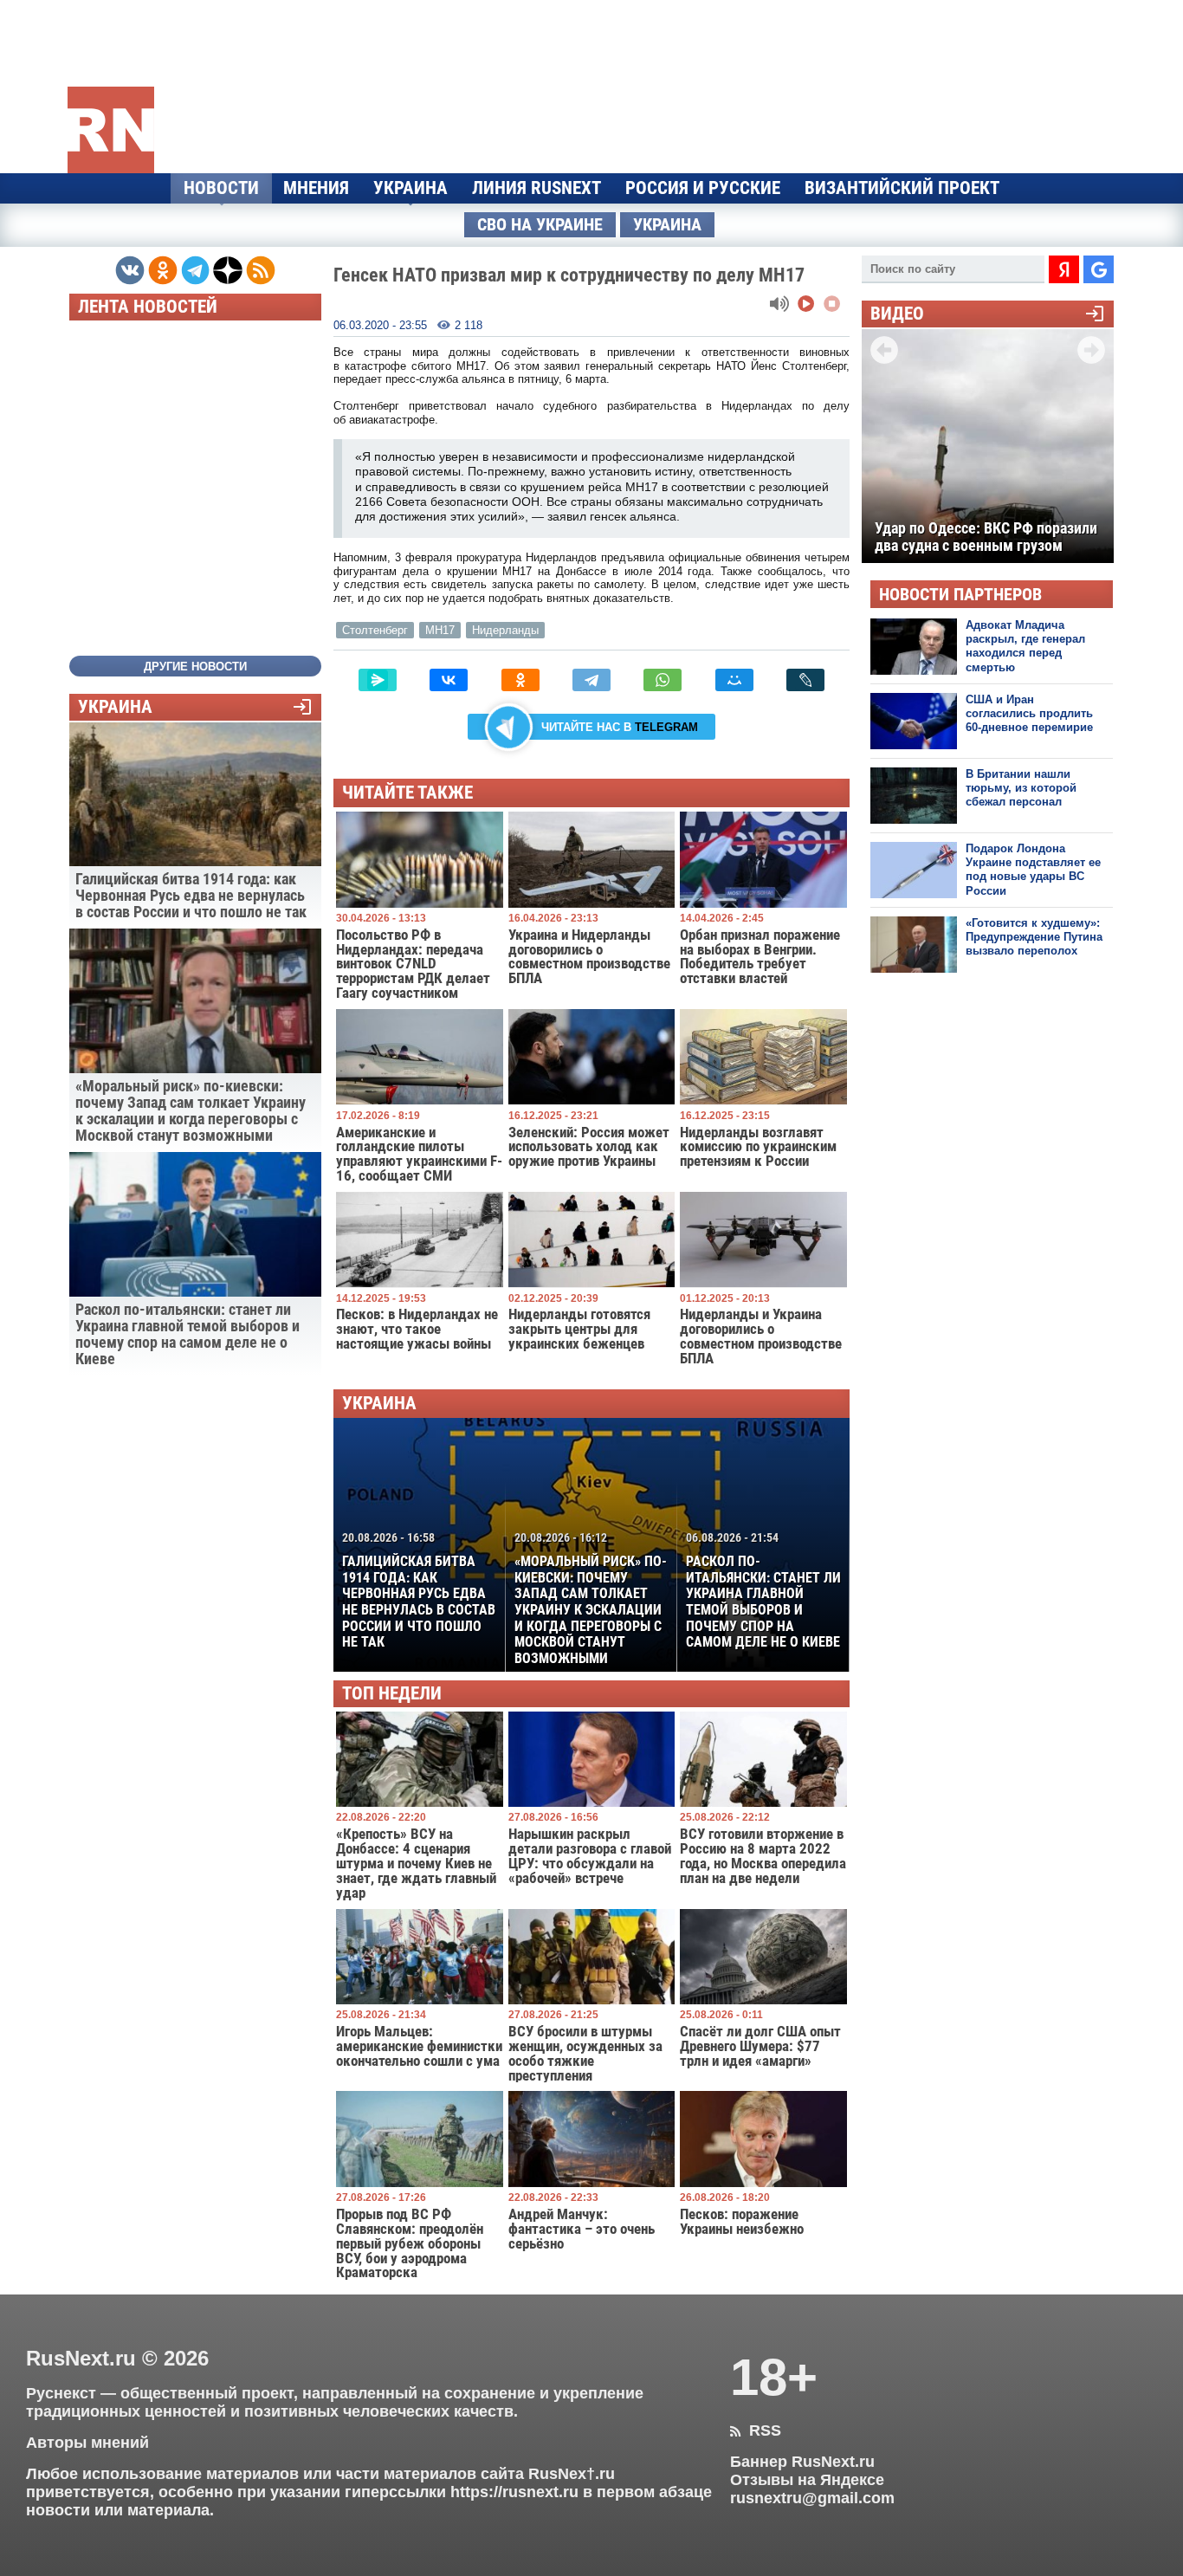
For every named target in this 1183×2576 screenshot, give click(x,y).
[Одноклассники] (520, 680)
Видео (897, 314)
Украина (410, 188)
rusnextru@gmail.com (812, 2498)
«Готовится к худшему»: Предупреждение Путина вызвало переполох (1034, 937)
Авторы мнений (87, 2443)
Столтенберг (375, 630)
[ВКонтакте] (449, 680)
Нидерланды (505, 630)
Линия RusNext (537, 188)
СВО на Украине (540, 225)
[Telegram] (591, 680)
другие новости (195, 667)
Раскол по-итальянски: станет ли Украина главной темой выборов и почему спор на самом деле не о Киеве (763, 1590)
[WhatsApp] (663, 680)
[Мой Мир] (734, 680)
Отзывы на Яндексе (807, 2480)
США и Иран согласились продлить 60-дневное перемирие (1029, 714)
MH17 (440, 630)
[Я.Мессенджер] (378, 680)
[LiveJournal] (805, 680)
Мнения (316, 188)
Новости (221, 188)
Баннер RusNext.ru (802, 2462)
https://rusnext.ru (514, 2492)
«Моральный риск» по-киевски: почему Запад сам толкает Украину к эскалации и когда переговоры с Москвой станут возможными (591, 1599)
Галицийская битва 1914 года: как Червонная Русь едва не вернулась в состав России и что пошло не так (419, 1590)
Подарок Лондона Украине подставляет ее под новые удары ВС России (1033, 870)
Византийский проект (902, 188)
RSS (756, 2430)
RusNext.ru (81, 2358)
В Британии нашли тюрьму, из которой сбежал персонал (1021, 788)
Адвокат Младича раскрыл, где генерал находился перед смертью (1025, 646)
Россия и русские (703, 188)
